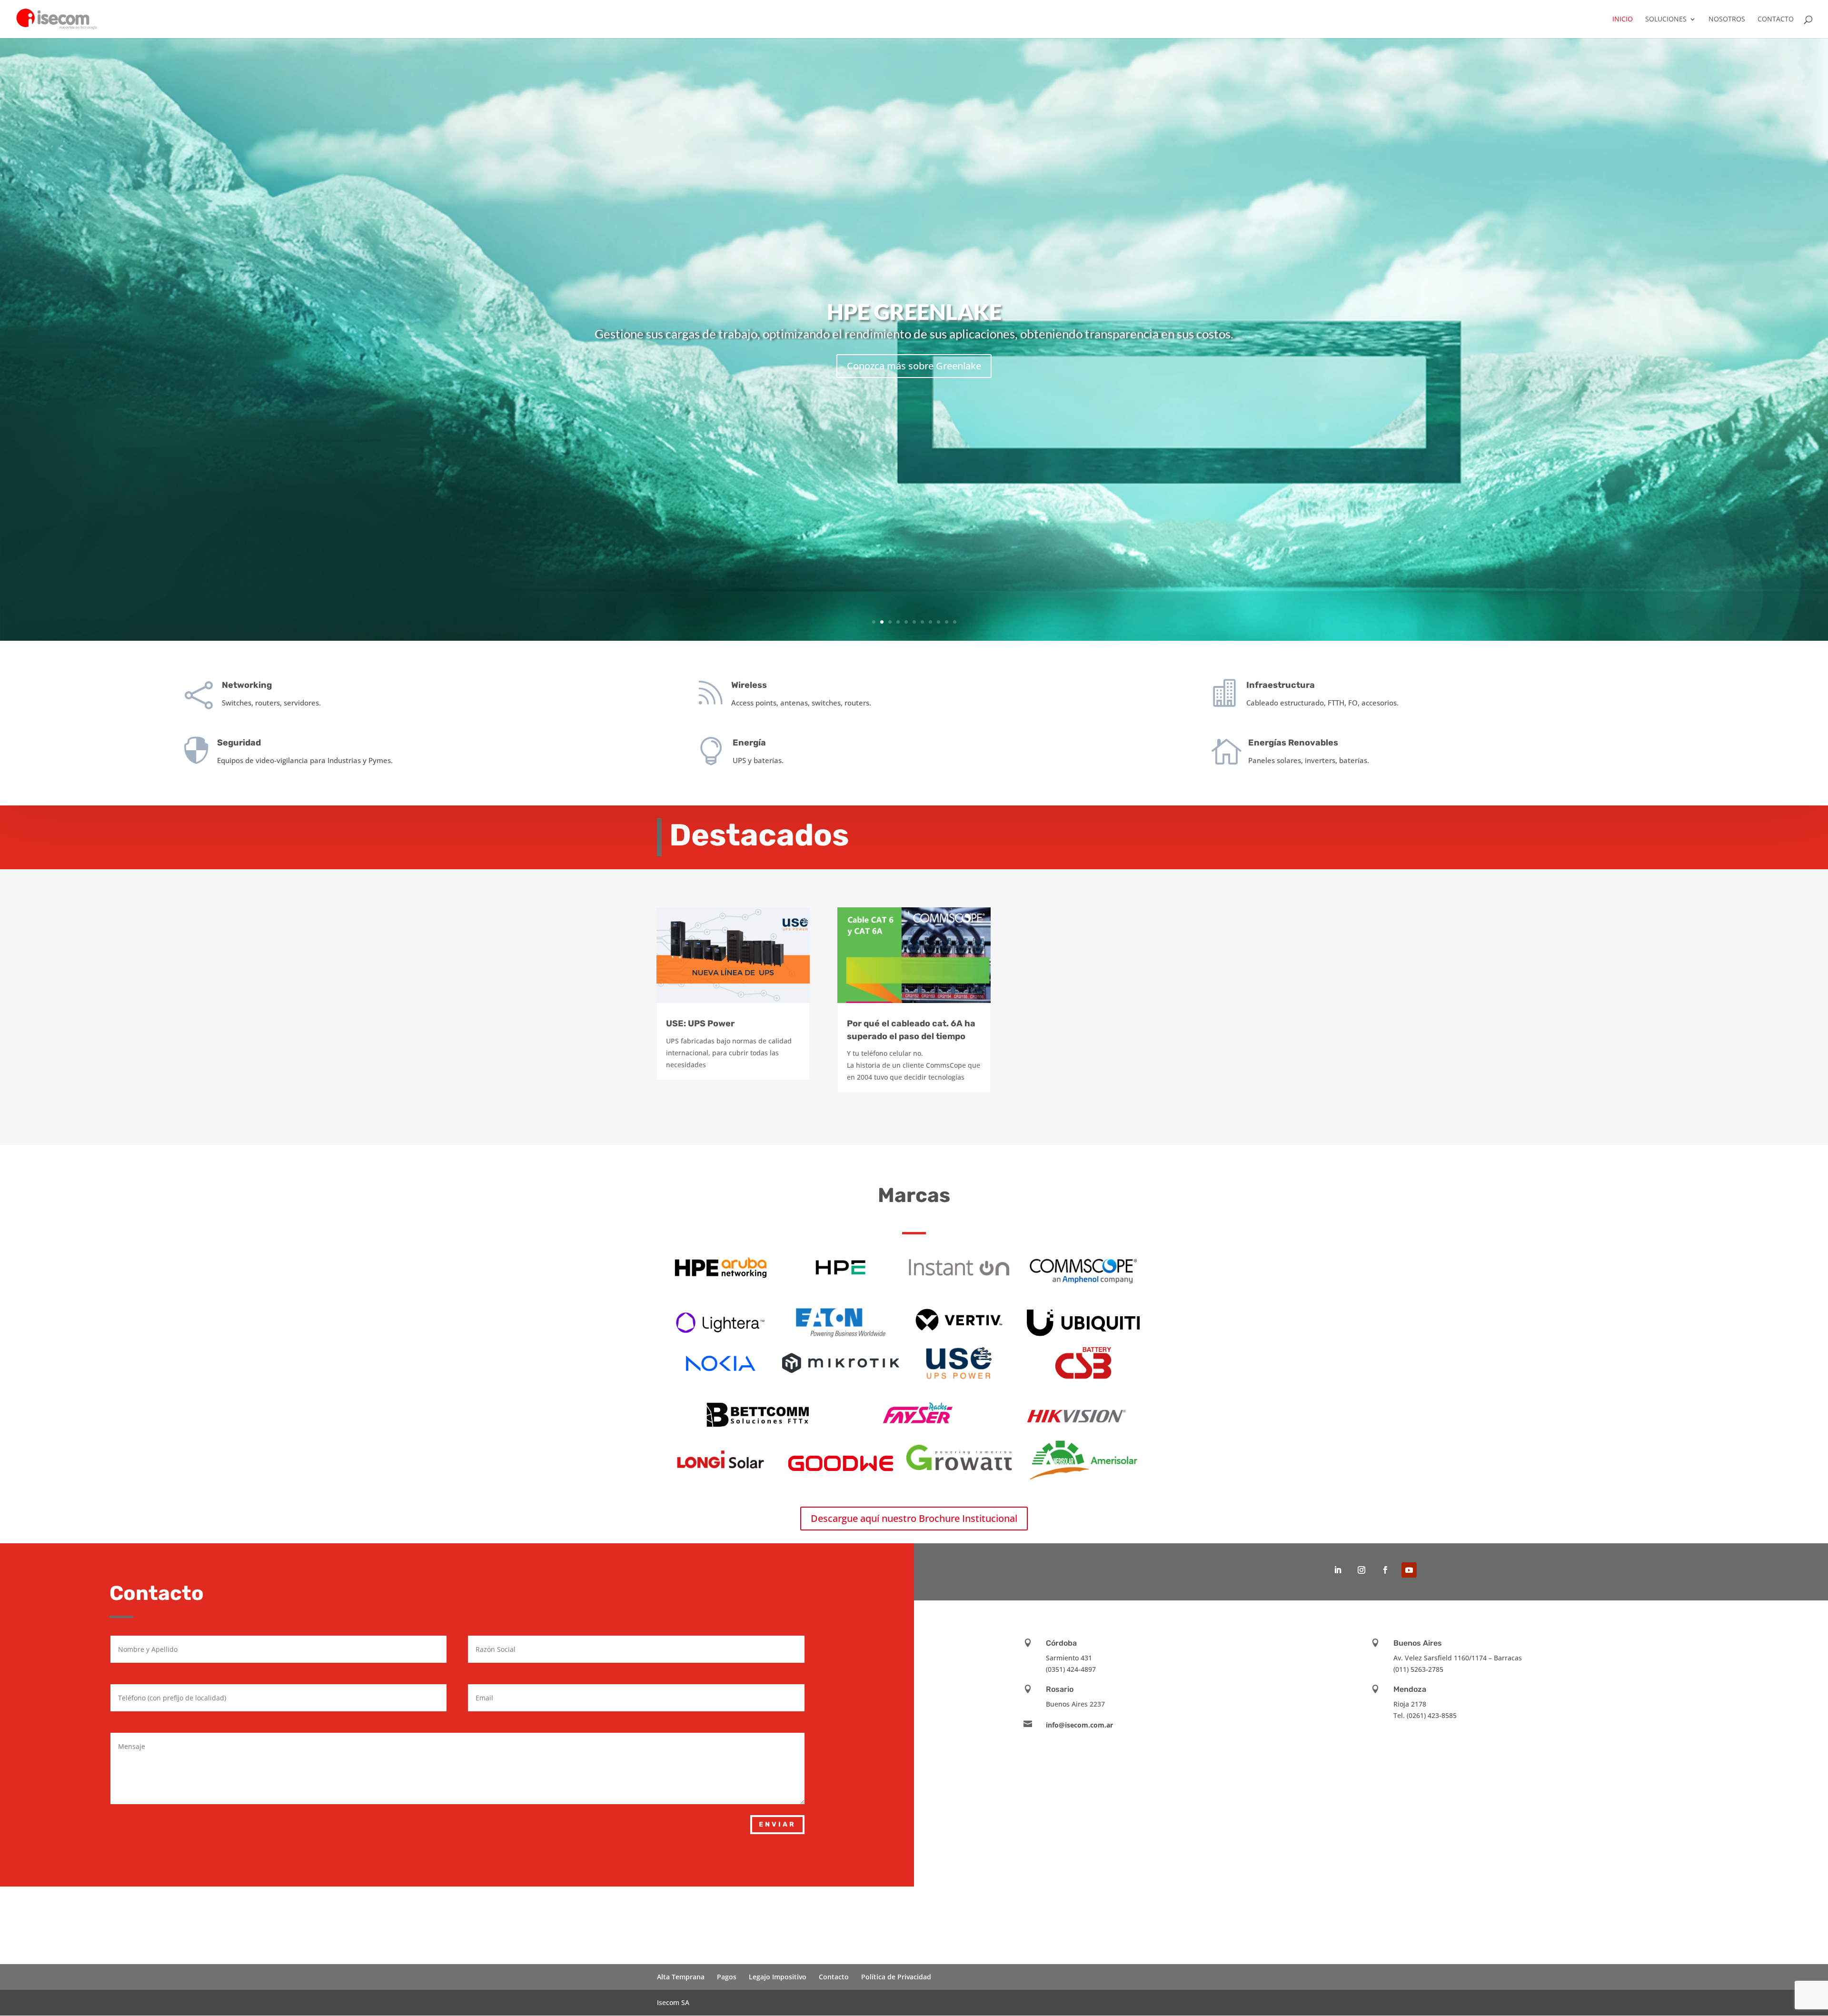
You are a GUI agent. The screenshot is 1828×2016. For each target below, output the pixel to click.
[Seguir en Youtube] (1409, 1570)
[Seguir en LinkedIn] (1338, 1570)
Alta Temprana (681, 1977)
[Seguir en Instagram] (1361, 1570)
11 (955, 622)
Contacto (1776, 20)
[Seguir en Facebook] (1385, 1570)
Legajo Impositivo (778, 1977)
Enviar (777, 1824)
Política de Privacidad (896, 1977)
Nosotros (1727, 20)
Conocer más (914, 372)
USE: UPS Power (700, 1023)
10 (947, 622)
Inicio (1623, 20)
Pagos (727, 1977)
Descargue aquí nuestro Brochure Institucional (914, 1518)
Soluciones (1666, 20)
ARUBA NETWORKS (914, 306)
